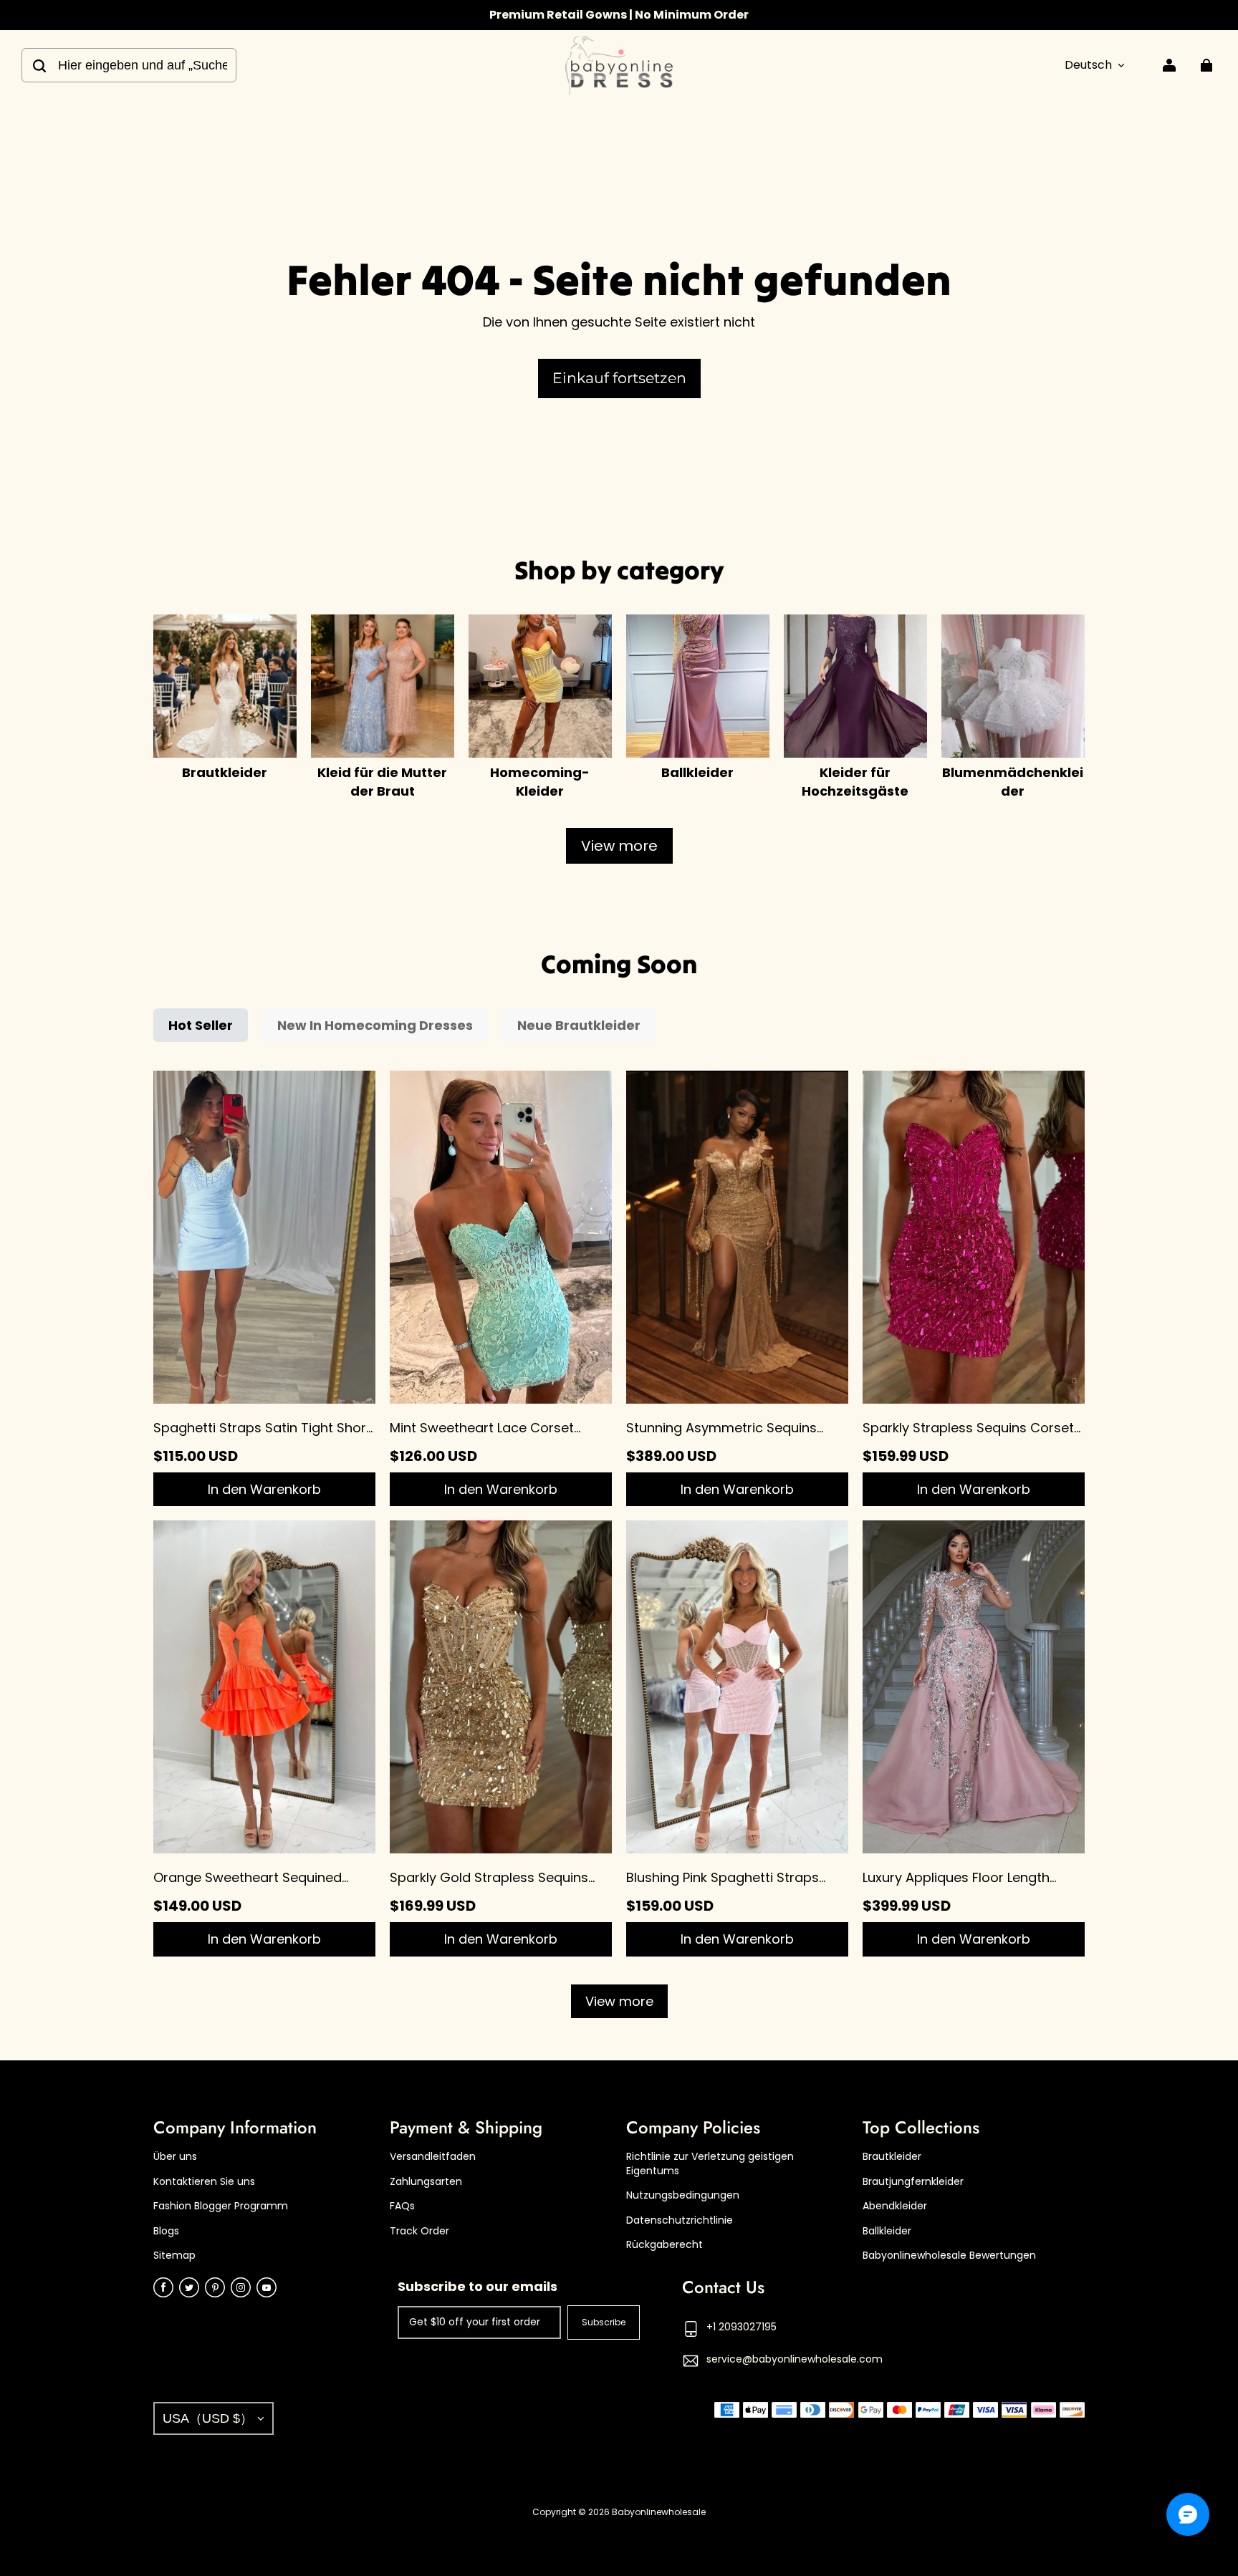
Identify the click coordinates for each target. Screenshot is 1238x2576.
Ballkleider (887, 2231)
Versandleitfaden (433, 2157)
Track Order (419, 2231)
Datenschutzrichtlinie (680, 2220)
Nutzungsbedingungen (683, 2195)
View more (619, 846)
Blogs (166, 2231)
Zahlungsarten (426, 2182)
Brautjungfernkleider (913, 2182)
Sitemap (174, 2256)
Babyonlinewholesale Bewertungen (949, 2256)
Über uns (175, 2157)
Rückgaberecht (664, 2245)
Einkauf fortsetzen (619, 378)
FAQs (402, 2206)
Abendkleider (895, 2206)
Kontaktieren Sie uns (204, 2182)
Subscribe (604, 2322)
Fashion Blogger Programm (221, 2206)
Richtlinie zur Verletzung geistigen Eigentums (710, 2164)
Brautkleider (892, 2157)
